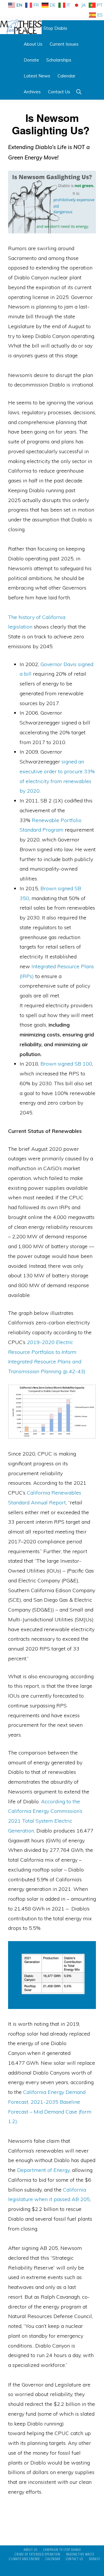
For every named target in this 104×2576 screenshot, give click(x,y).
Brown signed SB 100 (66, 1064)
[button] (79, 92)
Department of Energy (43, 2170)
